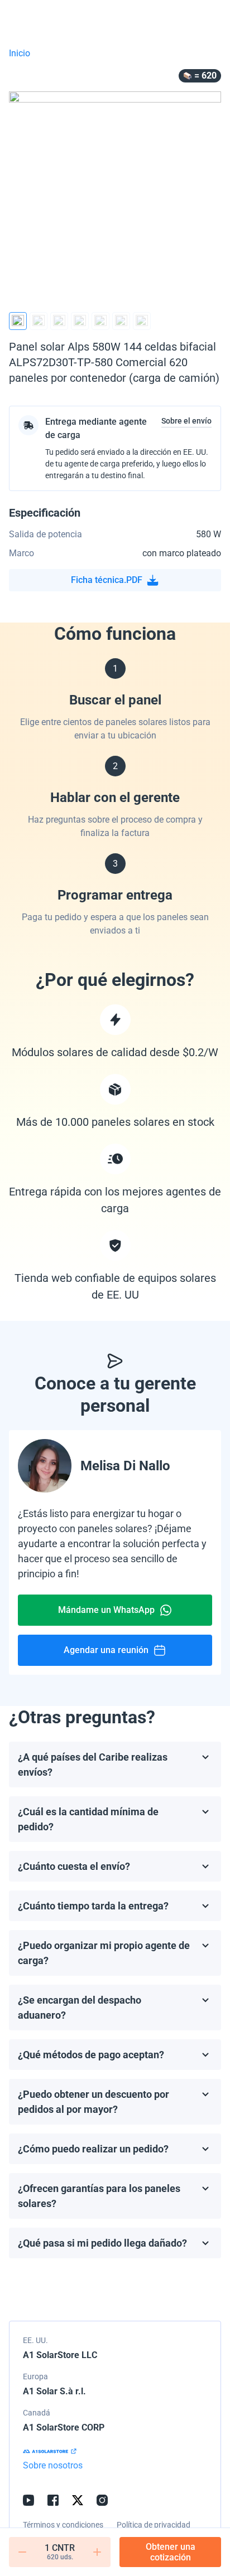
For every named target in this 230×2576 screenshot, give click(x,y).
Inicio (20, 53)
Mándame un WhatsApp (106, 1610)
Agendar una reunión (106, 1650)
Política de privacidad (154, 2525)
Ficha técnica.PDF (107, 580)
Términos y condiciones (63, 2525)
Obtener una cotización (171, 2552)
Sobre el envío (186, 421)
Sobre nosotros (53, 2465)
